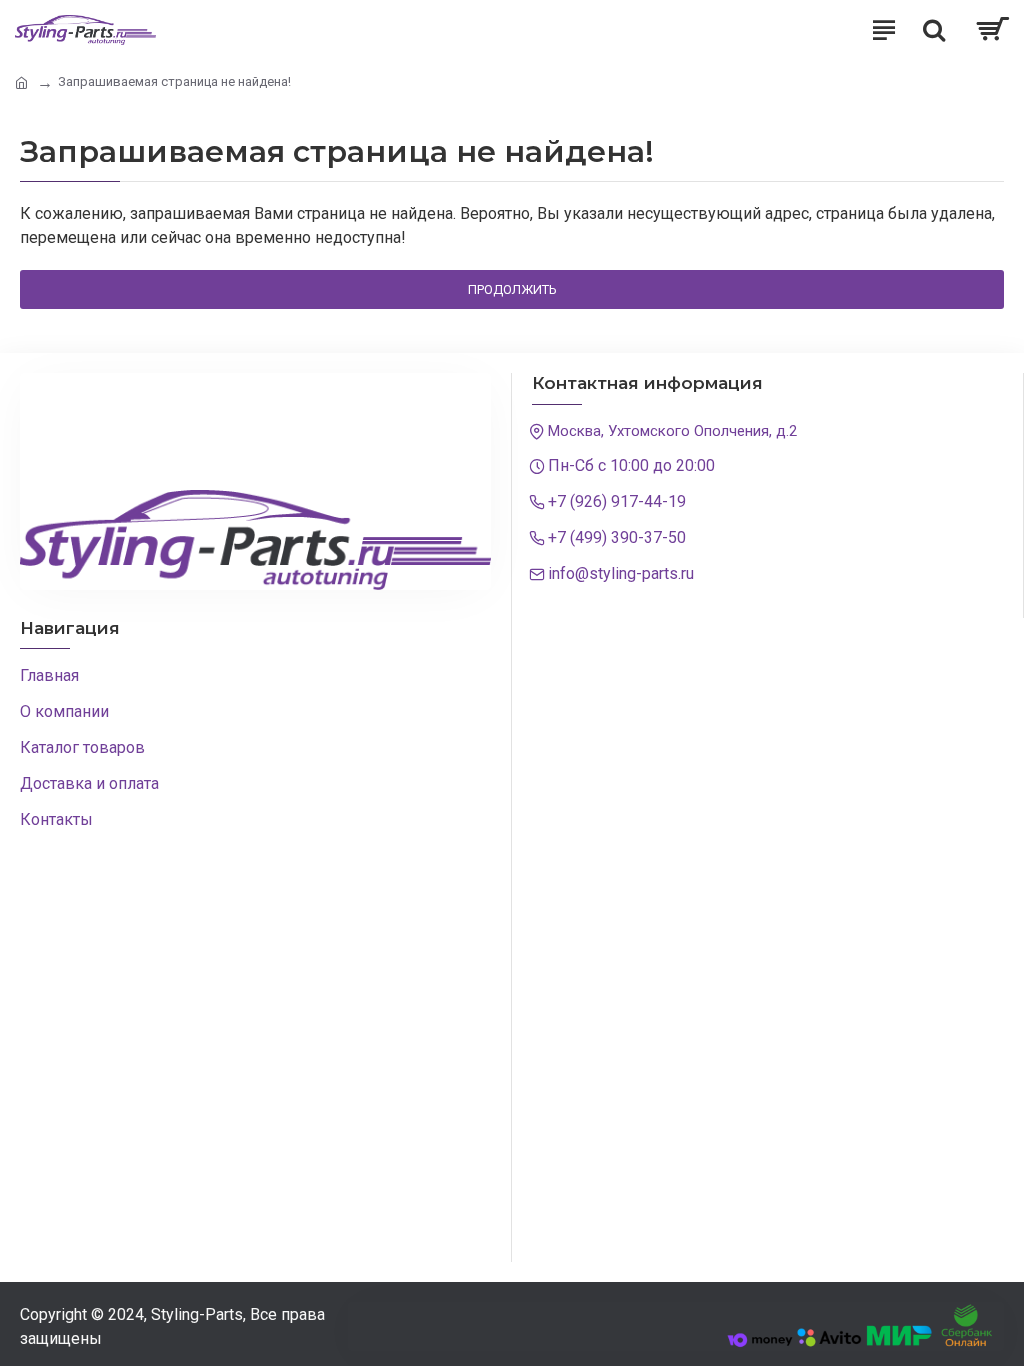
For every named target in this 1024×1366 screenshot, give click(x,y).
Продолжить (512, 289)
